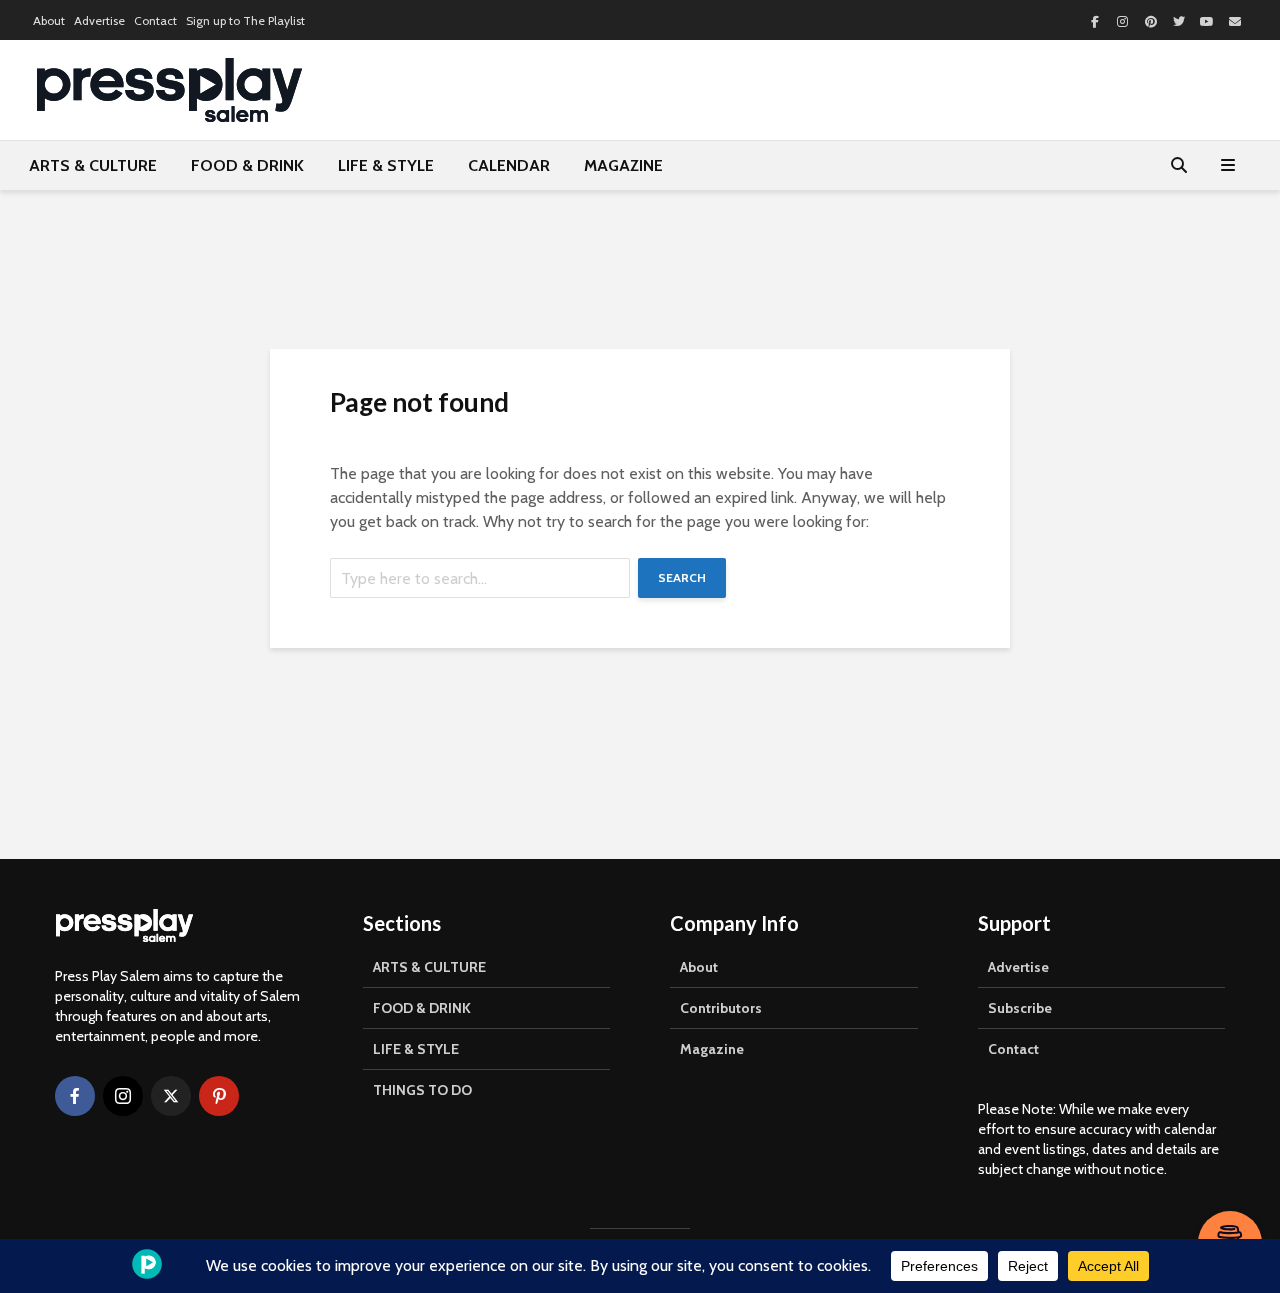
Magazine (712, 1049)
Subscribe (1020, 1008)
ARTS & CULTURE (93, 165)
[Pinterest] (219, 1096)
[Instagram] (123, 1096)
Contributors (721, 1008)
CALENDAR (509, 165)
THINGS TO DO (422, 1090)
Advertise (99, 20)
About (49, 20)
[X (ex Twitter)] (171, 1096)
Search (682, 577)
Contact (155, 20)
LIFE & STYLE (386, 165)
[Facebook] (75, 1096)
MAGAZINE (623, 165)
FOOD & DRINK (247, 165)
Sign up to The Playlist (245, 20)
